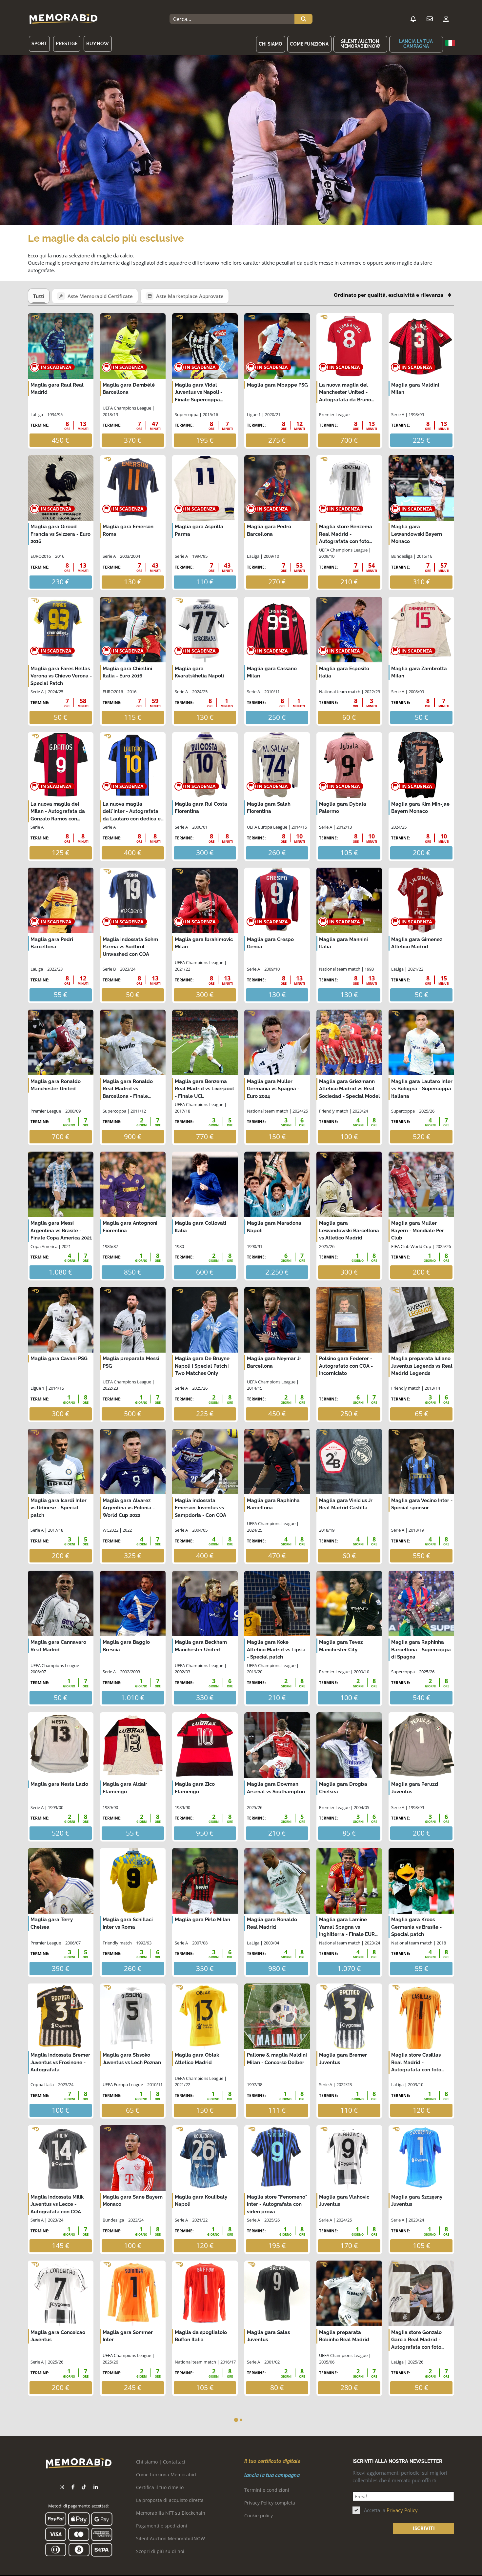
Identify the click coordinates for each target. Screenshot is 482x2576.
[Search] (303, 19)
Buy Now (98, 44)
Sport (39, 44)
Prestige (67, 44)
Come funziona (309, 44)
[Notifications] (413, 19)
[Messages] (430, 19)
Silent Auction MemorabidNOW (360, 44)
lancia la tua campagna (416, 44)
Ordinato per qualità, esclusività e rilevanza (389, 295)
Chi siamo (271, 44)
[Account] (446, 19)
